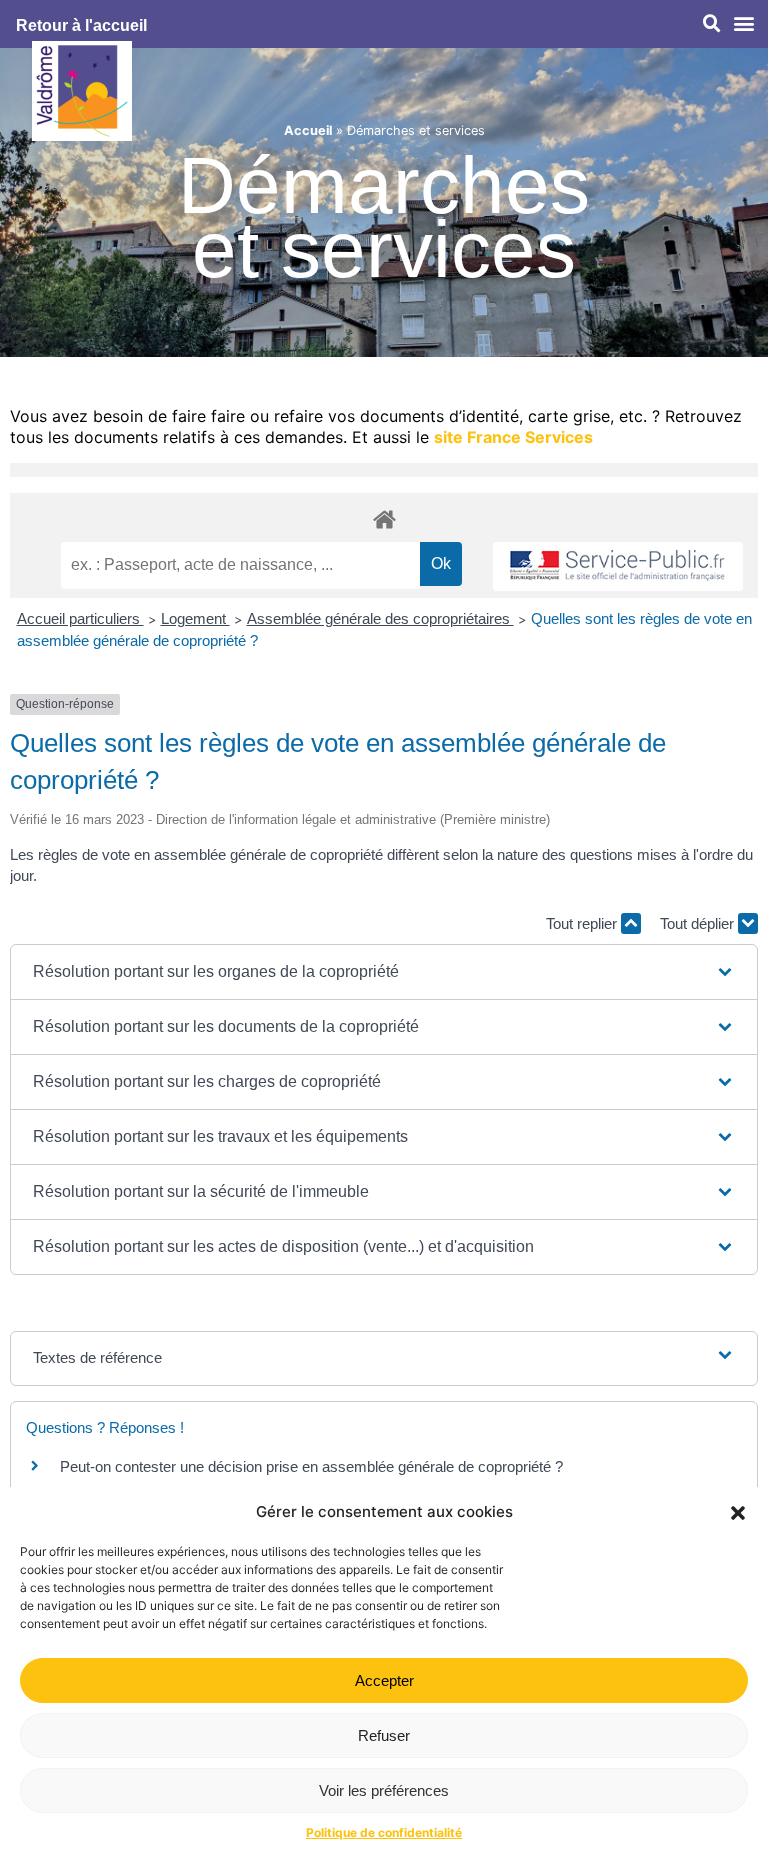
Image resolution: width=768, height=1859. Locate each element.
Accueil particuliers (80, 618)
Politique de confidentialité (384, 1832)
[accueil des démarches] (384, 518)
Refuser (384, 1735)
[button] (738, 1513)
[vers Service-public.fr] (618, 566)
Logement (195, 618)
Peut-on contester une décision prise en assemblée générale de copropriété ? (311, 1466)
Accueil (308, 130)
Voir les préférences (384, 1790)
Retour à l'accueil (81, 25)
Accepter (384, 1680)
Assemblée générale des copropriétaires (380, 618)
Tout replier (583, 923)
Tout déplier (699, 923)
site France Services (513, 437)
